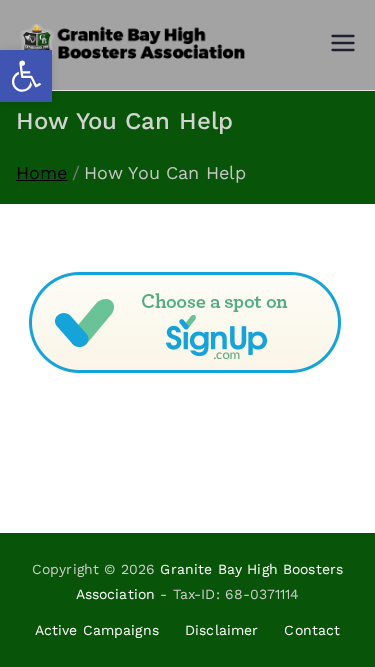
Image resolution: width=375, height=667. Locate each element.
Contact (312, 630)
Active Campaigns (97, 630)
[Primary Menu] (343, 45)
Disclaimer (222, 630)
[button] (26, 76)
